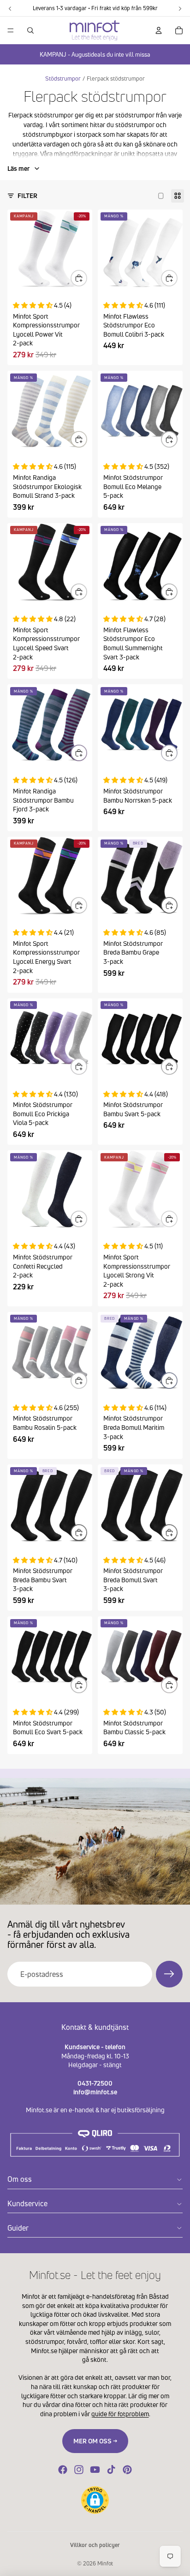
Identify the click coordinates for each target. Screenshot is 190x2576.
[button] (95, 2500)
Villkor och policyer (95, 2545)
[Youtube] (95, 2470)
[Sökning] (30, 30)
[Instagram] (79, 2470)
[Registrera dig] (169, 1974)
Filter (27, 195)
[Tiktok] (111, 2470)
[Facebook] (63, 2470)
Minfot (105, 2563)
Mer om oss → (95, 2441)
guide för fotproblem (120, 2414)
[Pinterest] (127, 2470)
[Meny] (11, 30)
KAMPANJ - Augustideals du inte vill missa (95, 54)
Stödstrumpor (63, 79)
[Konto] (159, 30)
